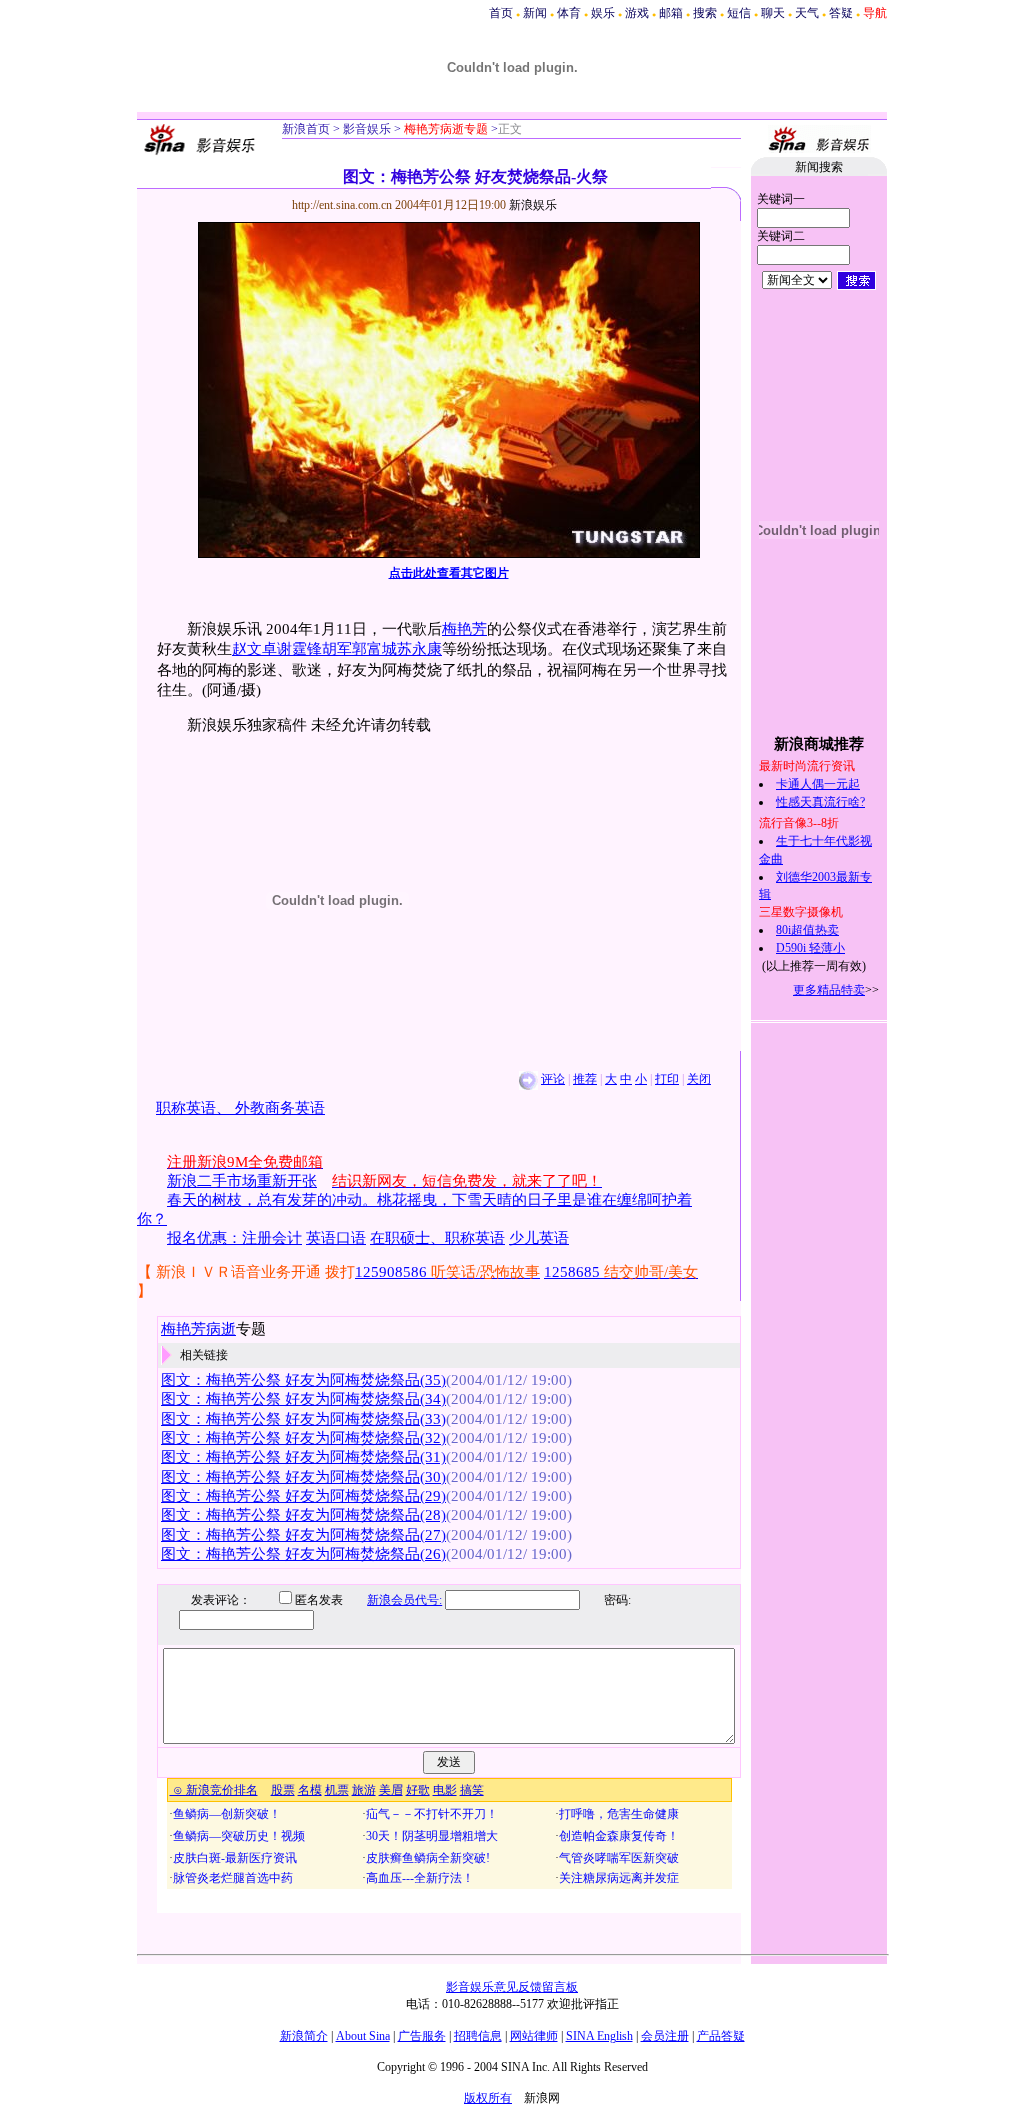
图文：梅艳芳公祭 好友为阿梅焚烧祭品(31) (303, 1457)
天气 (807, 13)
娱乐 (603, 13)
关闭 (699, 1079)
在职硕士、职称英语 (437, 1238)
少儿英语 (539, 1238)
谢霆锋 (299, 649)
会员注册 (665, 2036)
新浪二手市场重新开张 (242, 1181)
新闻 (535, 13)
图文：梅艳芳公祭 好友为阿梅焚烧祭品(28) (303, 1515)
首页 (501, 13)
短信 (739, 13)
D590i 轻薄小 (810, 948)
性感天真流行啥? (820, 802)
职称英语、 (195, 1108)
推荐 (585, 1079)
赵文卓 (254, 649)
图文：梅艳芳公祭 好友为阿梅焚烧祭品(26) (303, 1554)
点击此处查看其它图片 (449, 573)
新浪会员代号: (404, 1600)
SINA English (599, 2036)
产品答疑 (721, 2036)
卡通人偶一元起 (818, 784)
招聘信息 (478, 2036)
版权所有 (488, 2098)
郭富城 (374, 649)
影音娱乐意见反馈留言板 (512, 1987)
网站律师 (534, 2036)
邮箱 (671, 13)
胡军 (337, 649)
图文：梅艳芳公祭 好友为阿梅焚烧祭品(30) (303, 1477)
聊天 (773, 13)
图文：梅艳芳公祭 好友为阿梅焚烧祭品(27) (303, 1535)
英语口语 (336, 1238)
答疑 (841, 13)
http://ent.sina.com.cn (343, 205)
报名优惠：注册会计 (234, 1238)
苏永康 (419, 649)
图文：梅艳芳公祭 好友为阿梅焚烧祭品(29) (303, 1496)
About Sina (363, 2036)
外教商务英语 (280, 1108)
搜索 (705, 13)
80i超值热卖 (807, 930)
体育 (569, 13)
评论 (553, 1079)
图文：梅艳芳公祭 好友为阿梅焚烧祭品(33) (303, 1419)
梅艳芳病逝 (198, 1329)
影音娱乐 (367, 129)
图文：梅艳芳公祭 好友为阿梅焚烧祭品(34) (303, 1399)
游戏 (637, 13)
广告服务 (422, 2036)
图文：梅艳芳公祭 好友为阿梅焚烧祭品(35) (303, 1380)
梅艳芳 (464, 629)
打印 (667, 1079)
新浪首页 (306, 129)
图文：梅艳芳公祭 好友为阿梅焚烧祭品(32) (303, 1438)
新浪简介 (304, 2036)
